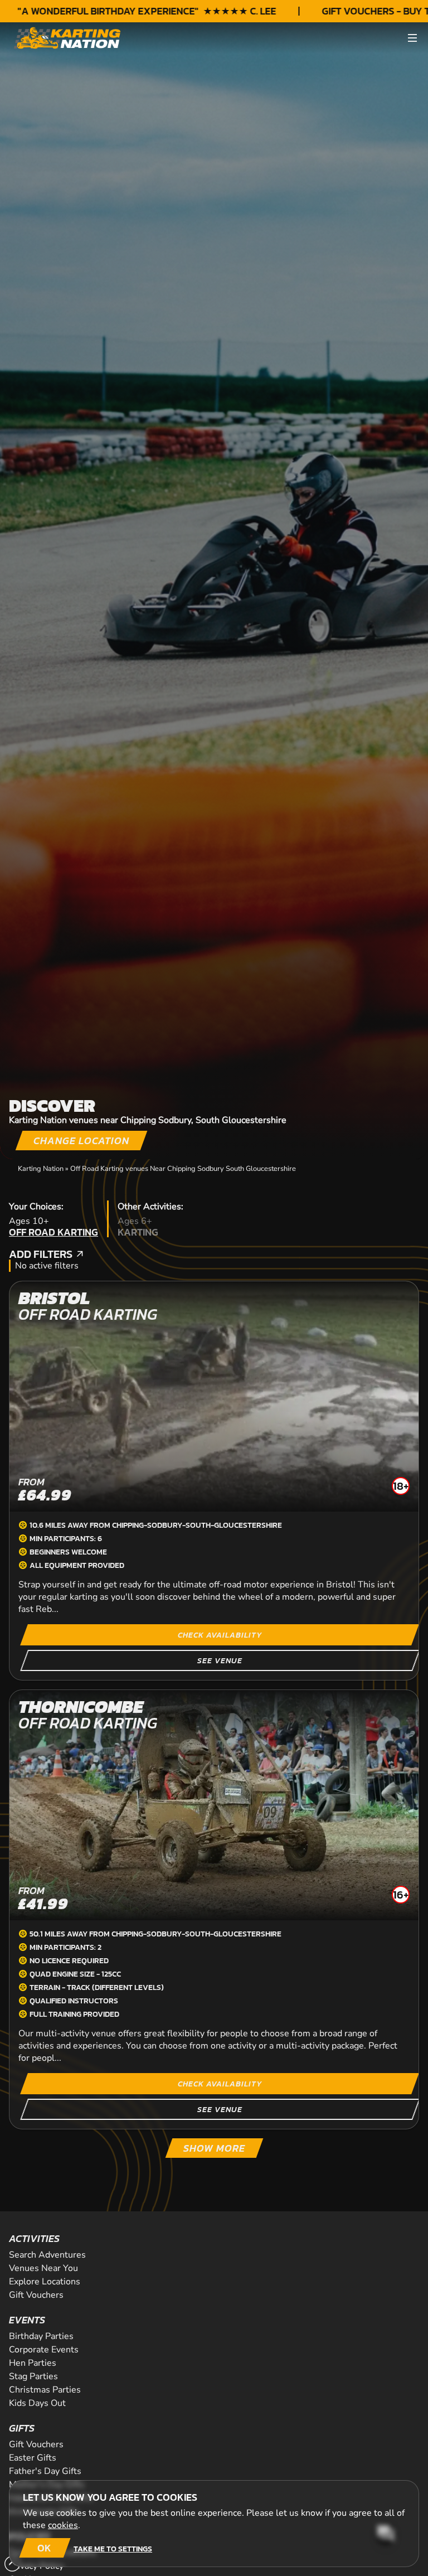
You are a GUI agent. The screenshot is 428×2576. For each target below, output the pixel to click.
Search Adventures (47, 2255)
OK (44, 2548)
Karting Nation (41, 1169)
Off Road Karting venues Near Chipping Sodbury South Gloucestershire (183, 1169)
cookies (63, 2525)
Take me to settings (113, 2549)
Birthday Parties (41, 2336)
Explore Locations (45, 2282)
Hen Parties (33, 2363)
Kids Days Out (37, 2403)
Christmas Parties (45, 2390)
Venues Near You (43, 2268)
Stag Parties (33, 2376)
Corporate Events (44, 2350)
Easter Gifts (33, 2458)
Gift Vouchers (36, 2295)
